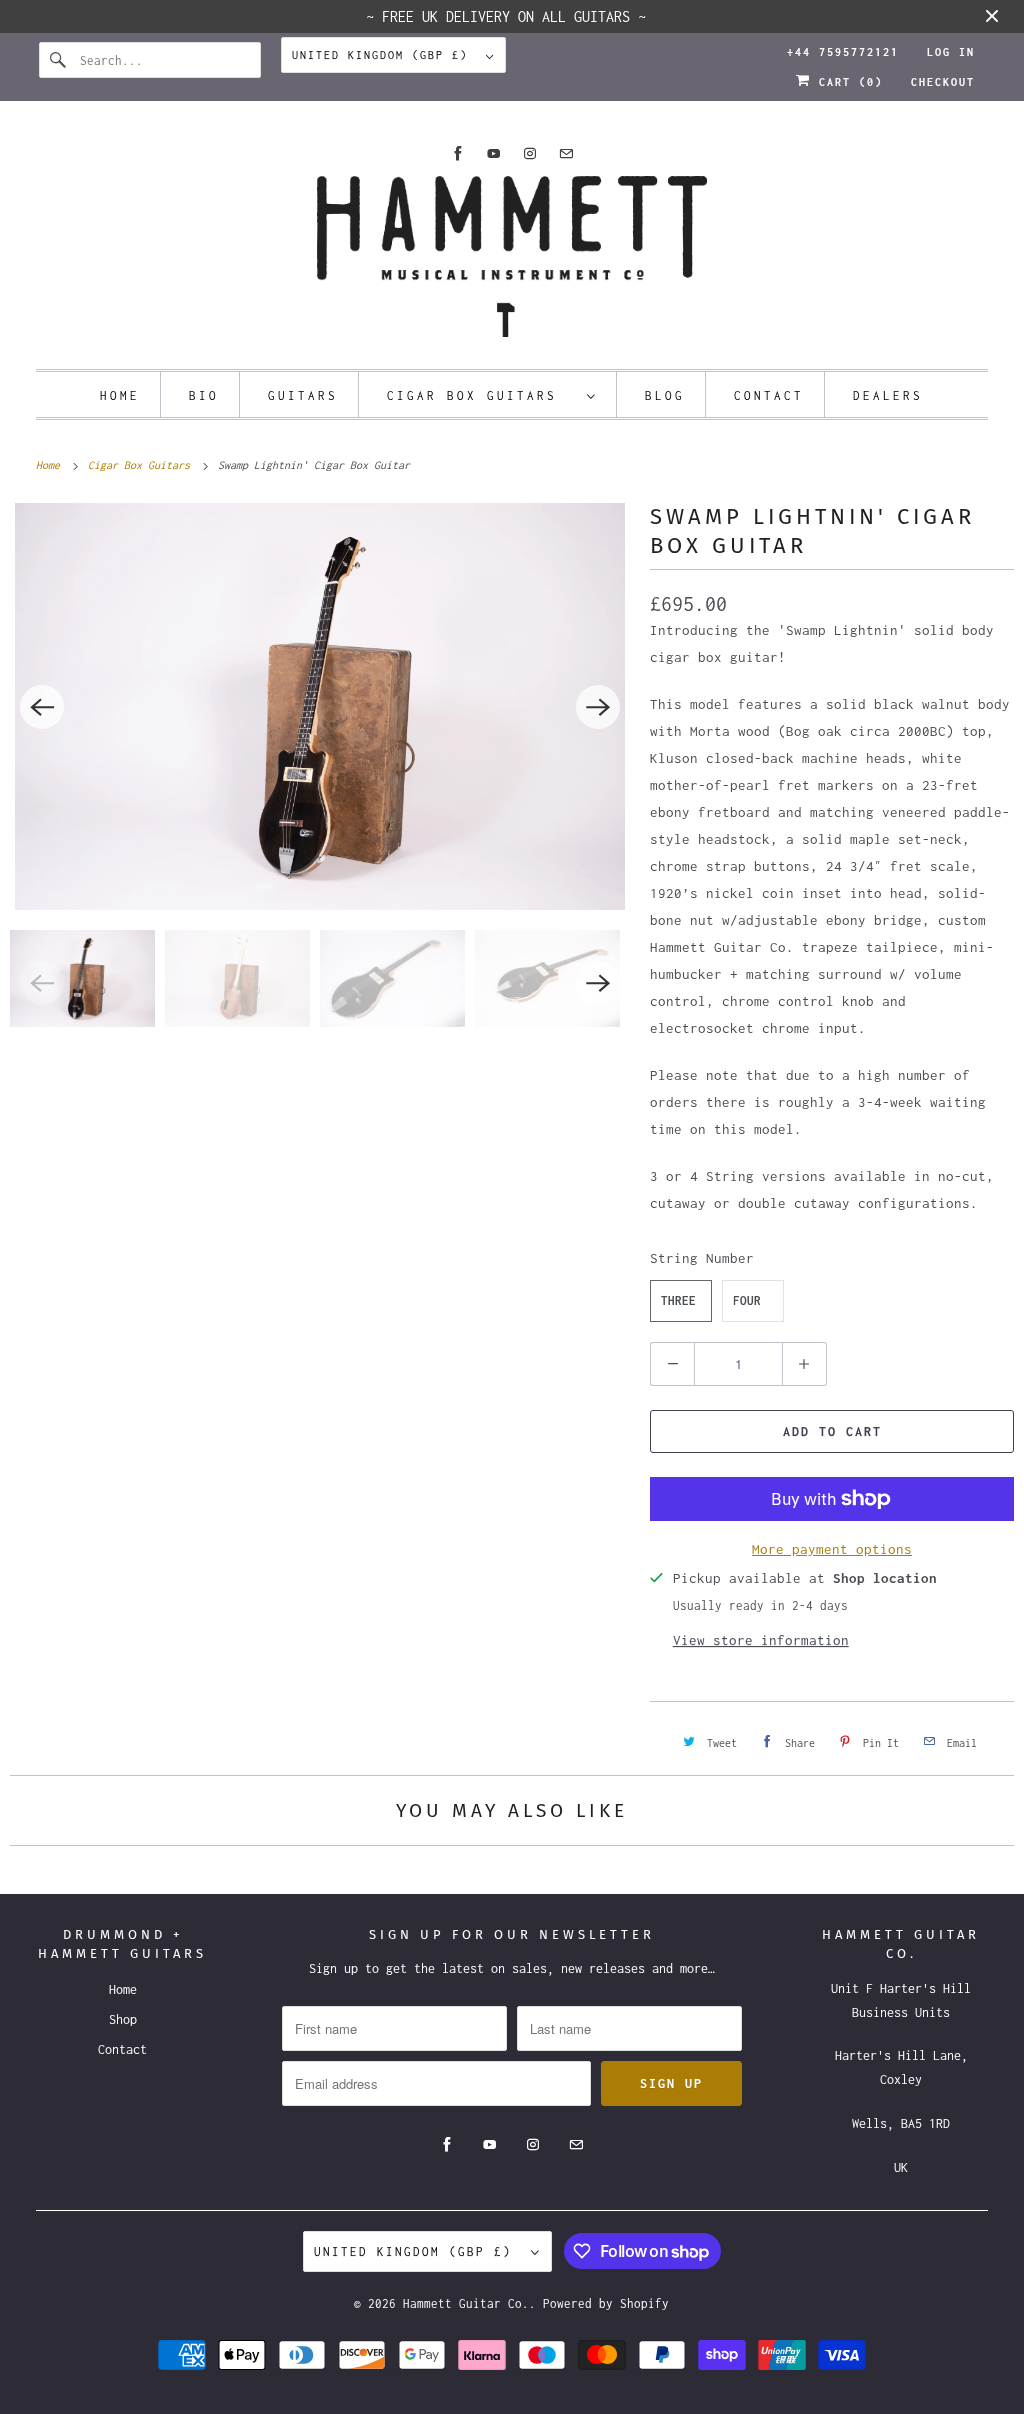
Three (678, 1300)
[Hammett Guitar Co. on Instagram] (530, 153)
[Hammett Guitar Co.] (512, 262)
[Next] (598, 707)
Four (747, 1300)
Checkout (943, 82)
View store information (761, 1640)
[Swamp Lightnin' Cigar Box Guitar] (320, 706)
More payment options (832, 1549)
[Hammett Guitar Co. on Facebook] (458, 153)
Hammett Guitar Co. (466, 2303)
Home (120, 395)
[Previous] (42, 707)
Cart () (847, 82)
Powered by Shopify (606, 2303)
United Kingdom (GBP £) (384, 55)
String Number (702, 1258)
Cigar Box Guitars (482, 395)
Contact (769, 395)
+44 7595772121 (843, 52)
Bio (204, 395)
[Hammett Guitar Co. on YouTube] (494, 153)
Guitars (303, 395)
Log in (951, 52)
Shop (123, 2019)
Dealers (888, 395)
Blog (665, 395)
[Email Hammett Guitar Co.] (566, 153)
